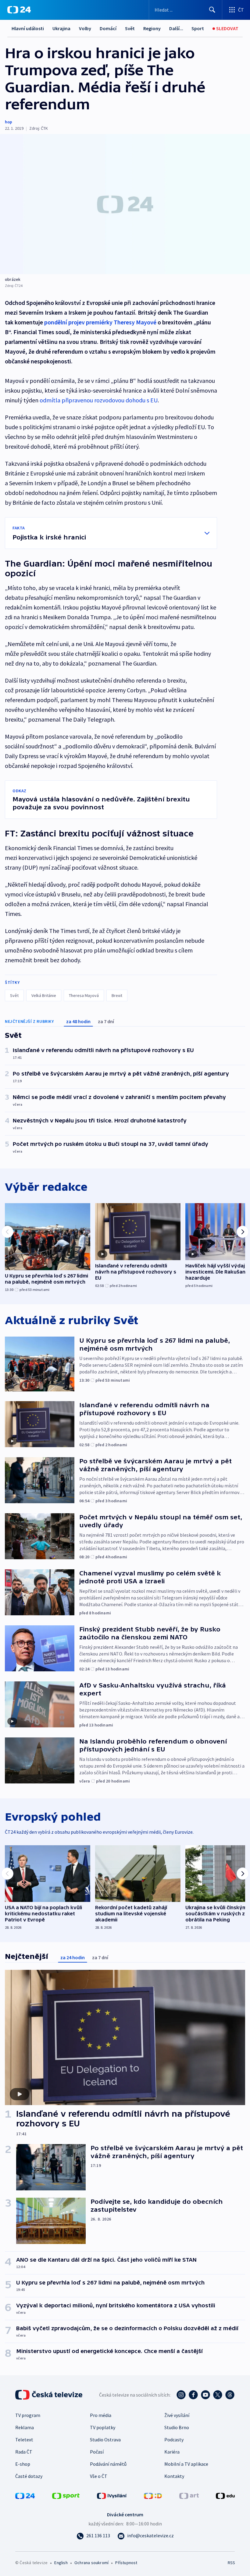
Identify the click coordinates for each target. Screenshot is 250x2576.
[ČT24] (19, 10)
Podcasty (174, 2440)
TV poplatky (103, 2427)
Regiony (152, 28)
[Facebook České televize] (193, 2395)
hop (9, 122)
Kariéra (172, 2452)
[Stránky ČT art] (189, 2495)
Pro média (101, 2415)
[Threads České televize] (230, 2395)
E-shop (23, 2464)
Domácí (108, 28)
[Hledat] (212, 10)
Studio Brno (177, 2427)
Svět (130, 28)
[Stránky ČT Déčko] (153, 2495)
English (61, 2563)
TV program (28, 2415)
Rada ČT (24, 2452)
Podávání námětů (108, 2464)
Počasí (97, 2452)
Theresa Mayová (84, 995)
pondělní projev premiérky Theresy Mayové (100, 322)
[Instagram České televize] (181, 2395)
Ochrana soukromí (91, 2563)
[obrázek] (125, 204)
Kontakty (174, 2476)
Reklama (25, 2427)
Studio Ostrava (105, 2440)
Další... (176, 28)
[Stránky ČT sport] (66, 2495)
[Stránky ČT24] (25, 2495)
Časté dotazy (29, 2476)
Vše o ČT (99, 2476)
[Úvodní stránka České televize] (49, 2395)
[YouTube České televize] (205, 2395)
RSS (231, 2563)
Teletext (24, 2440)
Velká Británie (44, 995)
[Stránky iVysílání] (112, 2495)
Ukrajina (61, 28)
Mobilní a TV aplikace (186, 2464)
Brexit (117, 995)
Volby (85, 28)
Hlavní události (28, 28)
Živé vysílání (177, 2415)
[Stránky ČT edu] (225, 2495)
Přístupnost (126, 2563)
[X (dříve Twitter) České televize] (218, 2395)
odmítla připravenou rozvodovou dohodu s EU (99, 400)
